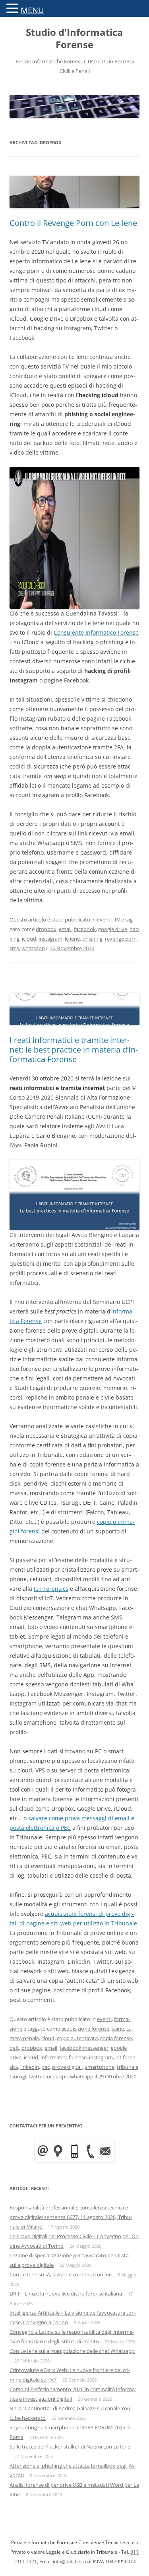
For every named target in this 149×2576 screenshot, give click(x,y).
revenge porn (121, 939)
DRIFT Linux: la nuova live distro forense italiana (66, 2294)
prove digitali (67, 2067)
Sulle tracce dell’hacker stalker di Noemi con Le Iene (70, 2447)
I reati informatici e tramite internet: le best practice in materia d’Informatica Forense (74, 1050)
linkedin (30, 2067)
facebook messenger (84, 2048)
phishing (92, 939)
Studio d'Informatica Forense (74, 39)
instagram (50, 939)
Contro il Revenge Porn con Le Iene (73, 223)
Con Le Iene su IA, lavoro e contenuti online (61, 2274)
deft (14, 2048)
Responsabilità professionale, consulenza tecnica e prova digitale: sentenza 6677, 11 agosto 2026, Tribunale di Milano (71, 2217)
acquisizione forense (85, 2029)
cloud (48, 2038)
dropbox (46, 929)
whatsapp (33, 948)
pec (45, 2067)
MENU (32, 10)
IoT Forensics (51, 1589)
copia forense (116, 2038)
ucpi (52, 2076)
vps (63, 2076)
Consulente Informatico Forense (96, 632)
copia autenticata (77, 2038)
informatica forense (64, 2057)
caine (118, 2029)
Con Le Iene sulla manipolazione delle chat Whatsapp (72, 2351)
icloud (29, 939)
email (65, 929)
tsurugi (18, 2076)
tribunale (128, 2067)
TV (117, 919)
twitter (37, 2076)
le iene (72, 939)
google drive (113, 929)
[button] (14, 8)
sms (14, 948)
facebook (85, 929)
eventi (104, 919)
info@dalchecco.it (72, 2561)
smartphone (100, 2067)
